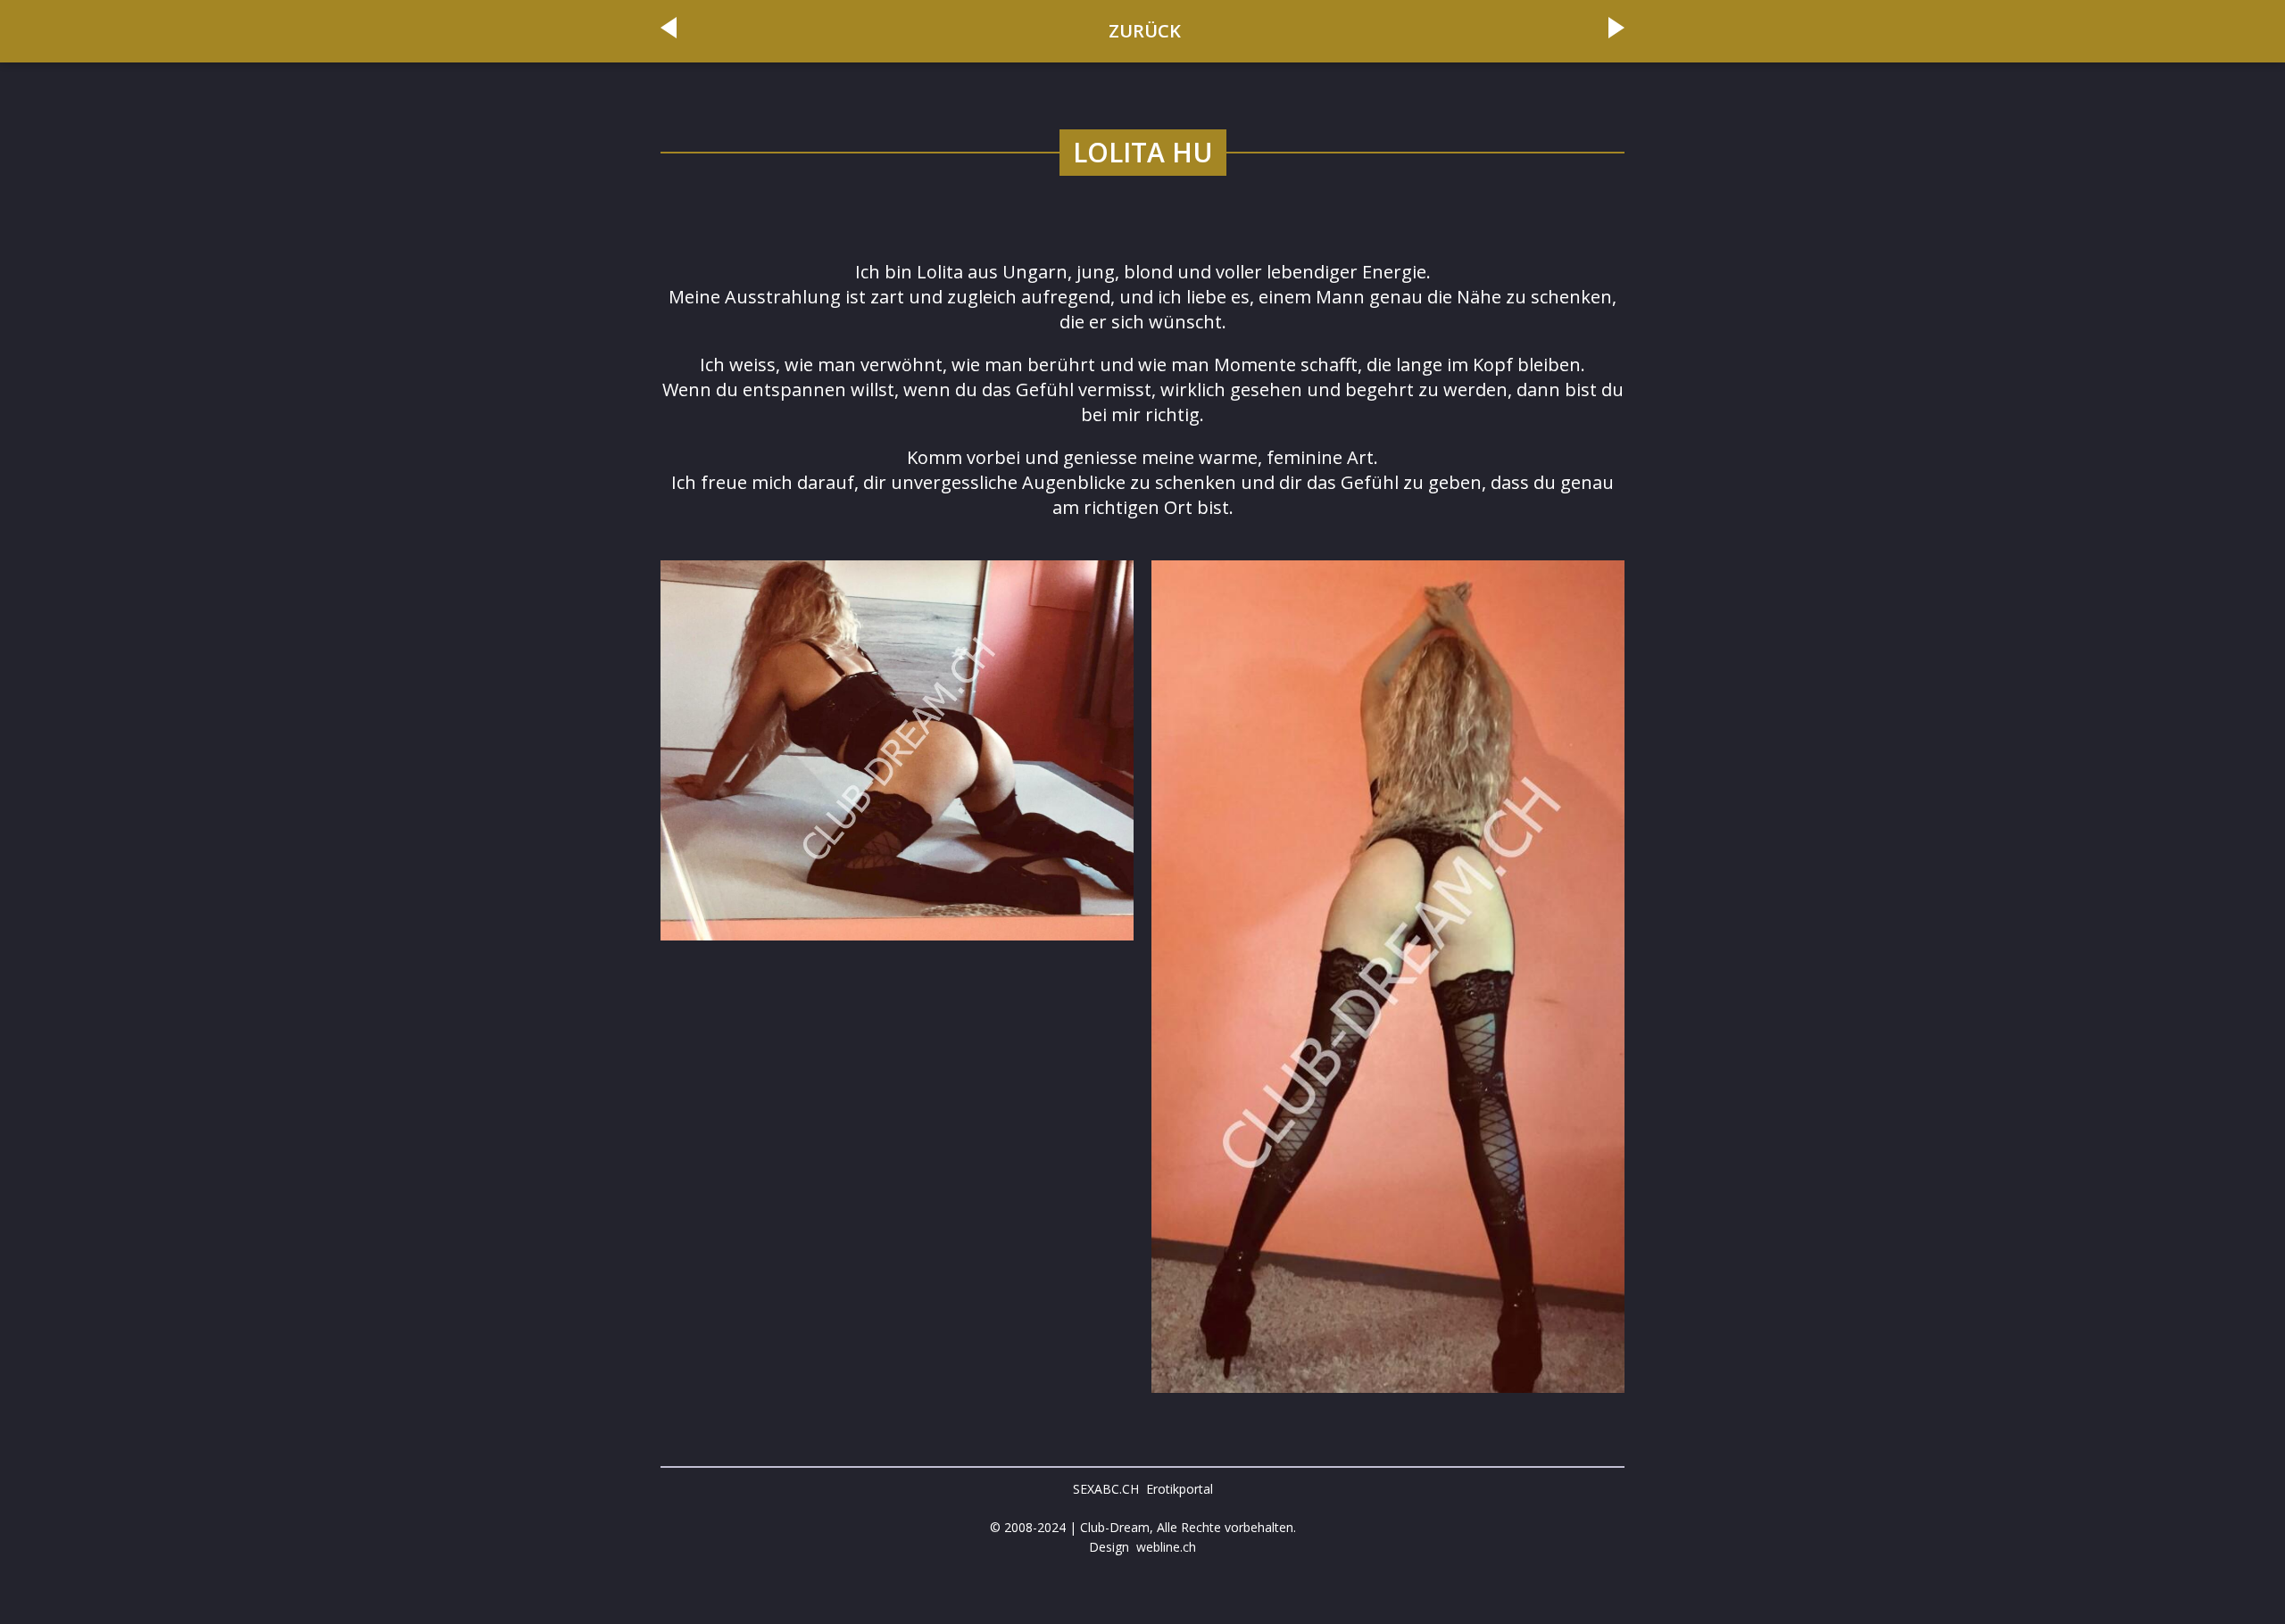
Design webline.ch (1142, 1547)
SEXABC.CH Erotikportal (1143, 1489)
